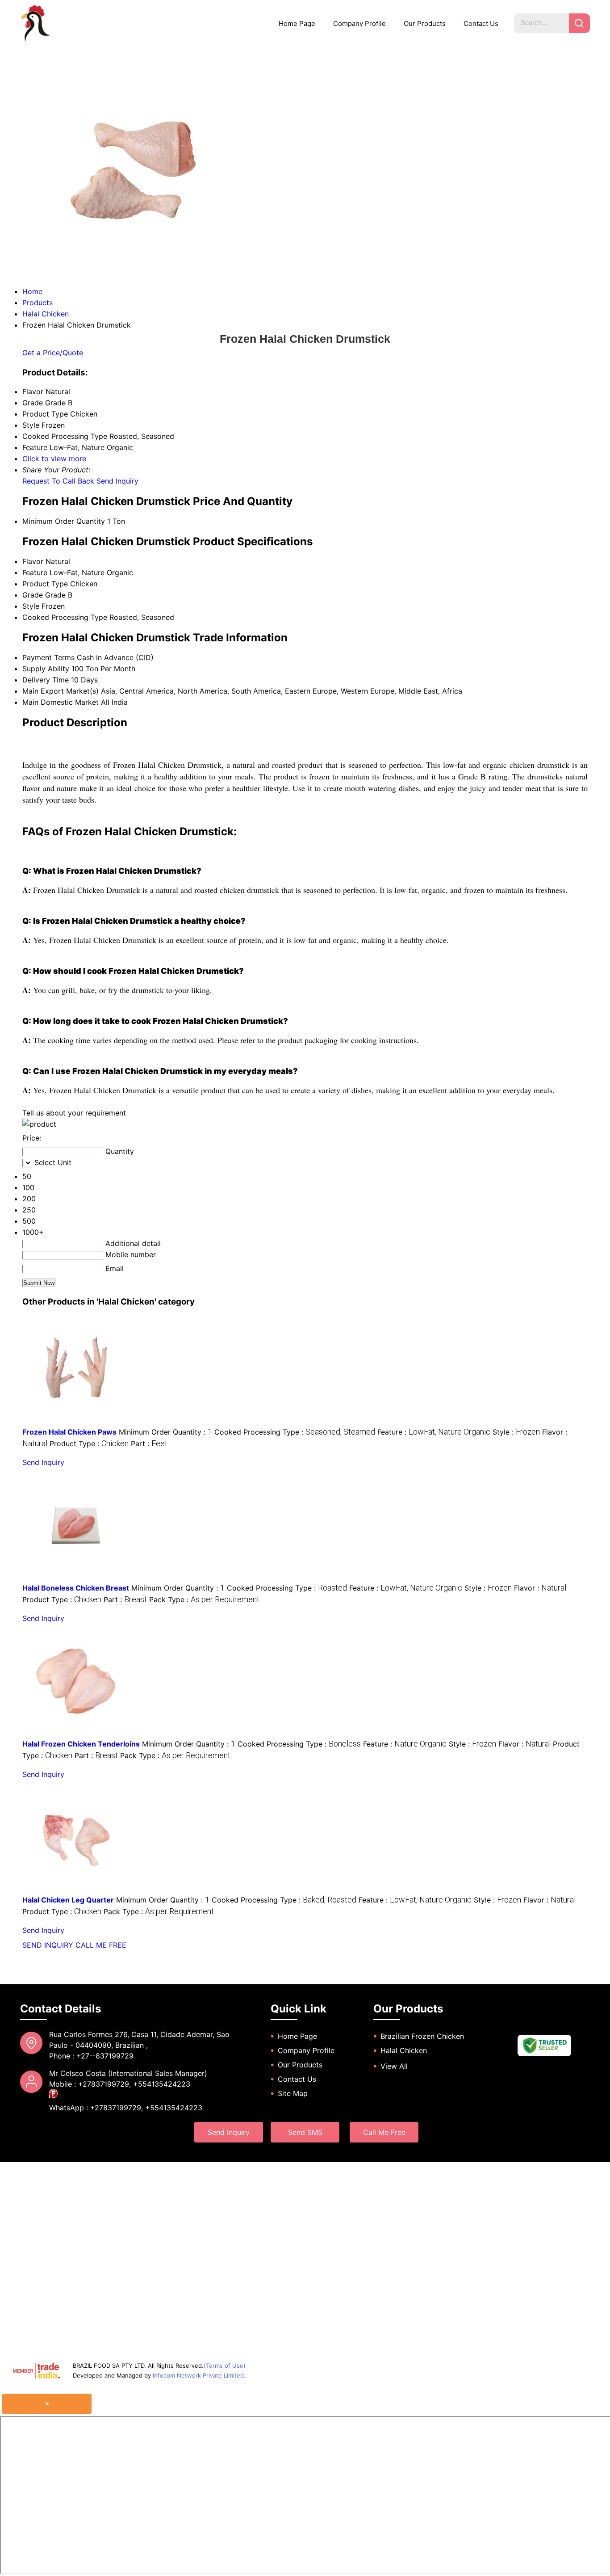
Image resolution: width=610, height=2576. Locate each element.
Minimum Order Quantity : (165, 1432)
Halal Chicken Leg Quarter (68, 1900)
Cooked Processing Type (65, 617)
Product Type (45, 584)
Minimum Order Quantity (64, 521)
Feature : (434, 1432)
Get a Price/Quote (53, 353)
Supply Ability (46, 669)
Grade (33, 595)
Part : (149, 1444)
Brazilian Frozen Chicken (422, 2036)
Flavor (33, 561)
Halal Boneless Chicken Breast (76, 1588)
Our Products (425, 23)
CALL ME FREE (101, 1945)
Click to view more (54, 459)
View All (394, 2066)
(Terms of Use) (225, 2366)
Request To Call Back (58, 481)
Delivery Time (46, 680)
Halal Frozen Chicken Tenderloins (81, 1744)
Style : (516, 1432)
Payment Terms (48, 657)
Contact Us (481, 23)
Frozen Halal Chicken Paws (69, 1432)
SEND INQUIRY (48, 1945)
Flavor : (540, 1588)
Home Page (297, 23)
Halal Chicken (404, 2050)
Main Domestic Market (61, 702)
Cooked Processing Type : (295, 1432)
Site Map (293, 2093)
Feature (35, 572)
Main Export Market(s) (61, 691)
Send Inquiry (117, 481)
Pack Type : (204, 1599)
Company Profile (359, 23)
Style (31, 606)
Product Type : (89, 1444)
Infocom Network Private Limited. (199, 2375)
